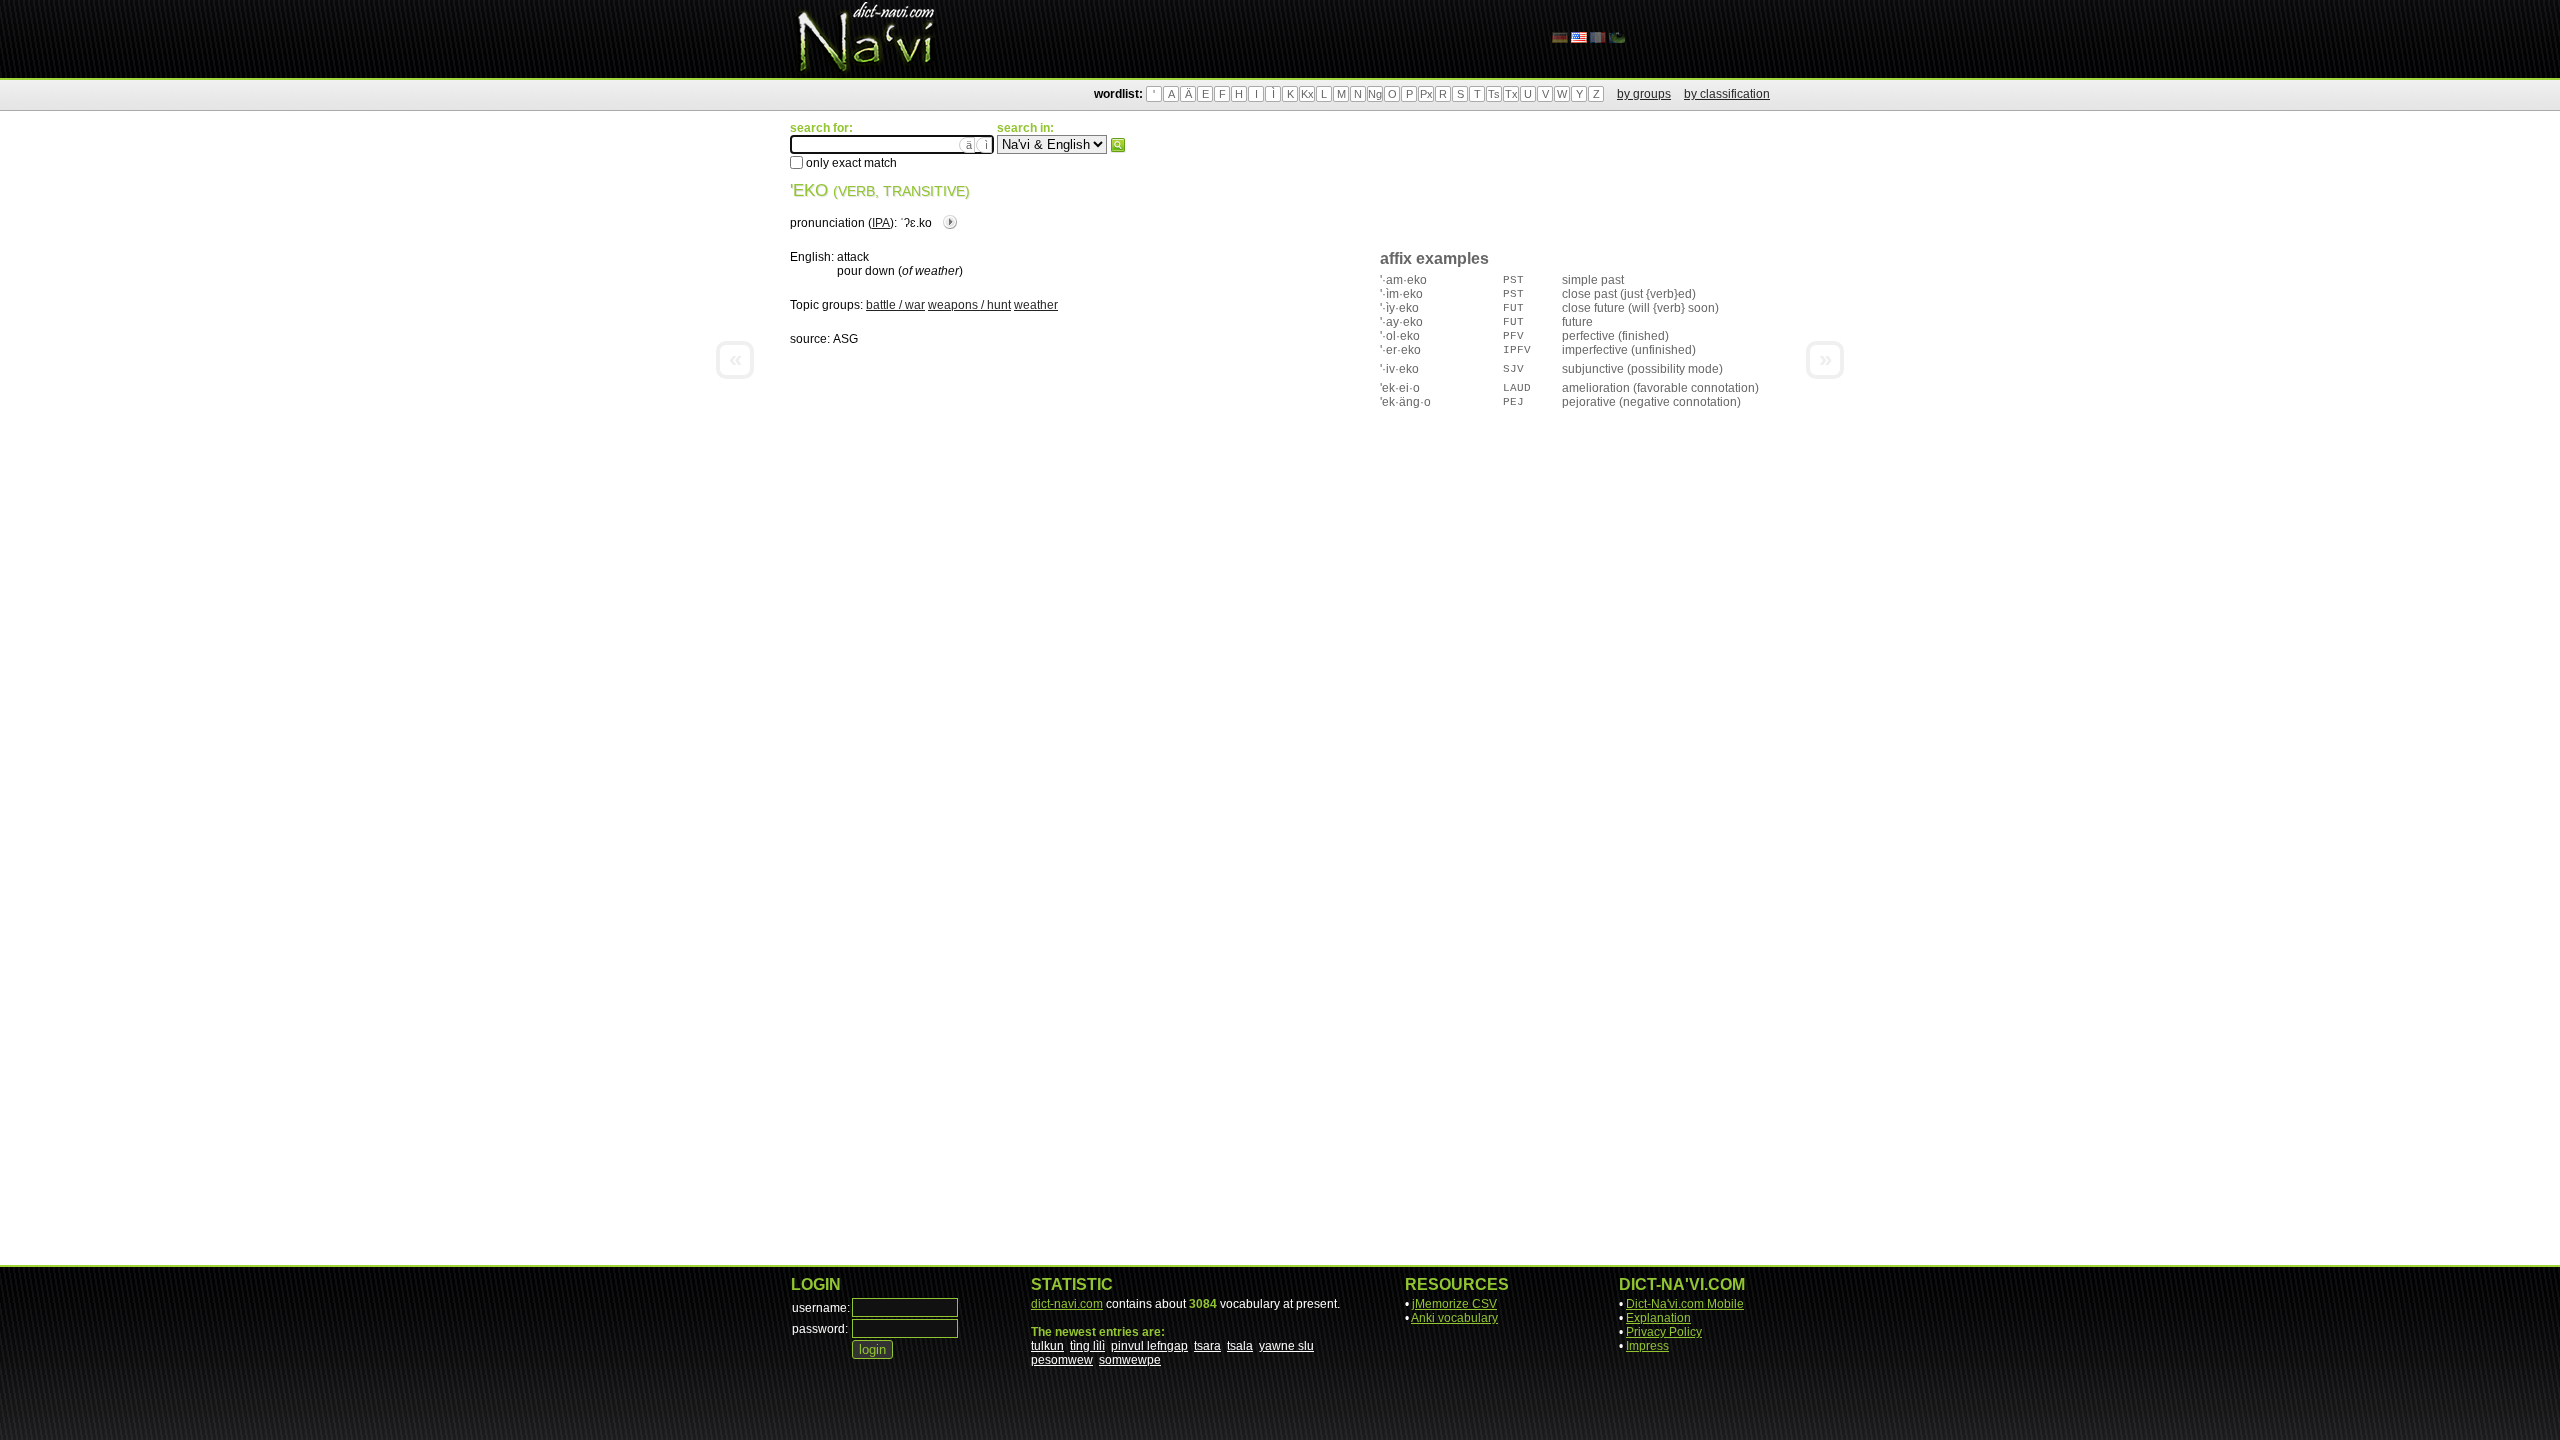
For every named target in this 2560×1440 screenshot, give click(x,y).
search (1118, 145)
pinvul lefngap (1149, 1346)
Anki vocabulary (1454, 1318)
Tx (1511, 94)
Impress (1647, 1346)
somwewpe (1130, 1360)
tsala (1240, 1346)
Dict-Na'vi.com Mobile (1685, 1304)
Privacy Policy (1664, 1332)
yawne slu (1286, 1346)
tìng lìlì (1087, 1346)
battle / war (895, 305)
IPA (881, 223)
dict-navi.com (1067, 1304)
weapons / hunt (969, 305)
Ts (1494, 94)
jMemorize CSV (1454, 1304)
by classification (1727, 94)
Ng (1375, 94)
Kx (1307, 94)
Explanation (1658, 1318)
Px (1426, 94)
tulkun (1047, 1346)
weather (1036, 305)
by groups (1644, 94)
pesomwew (1062, 1360)
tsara (1207, 1346)
